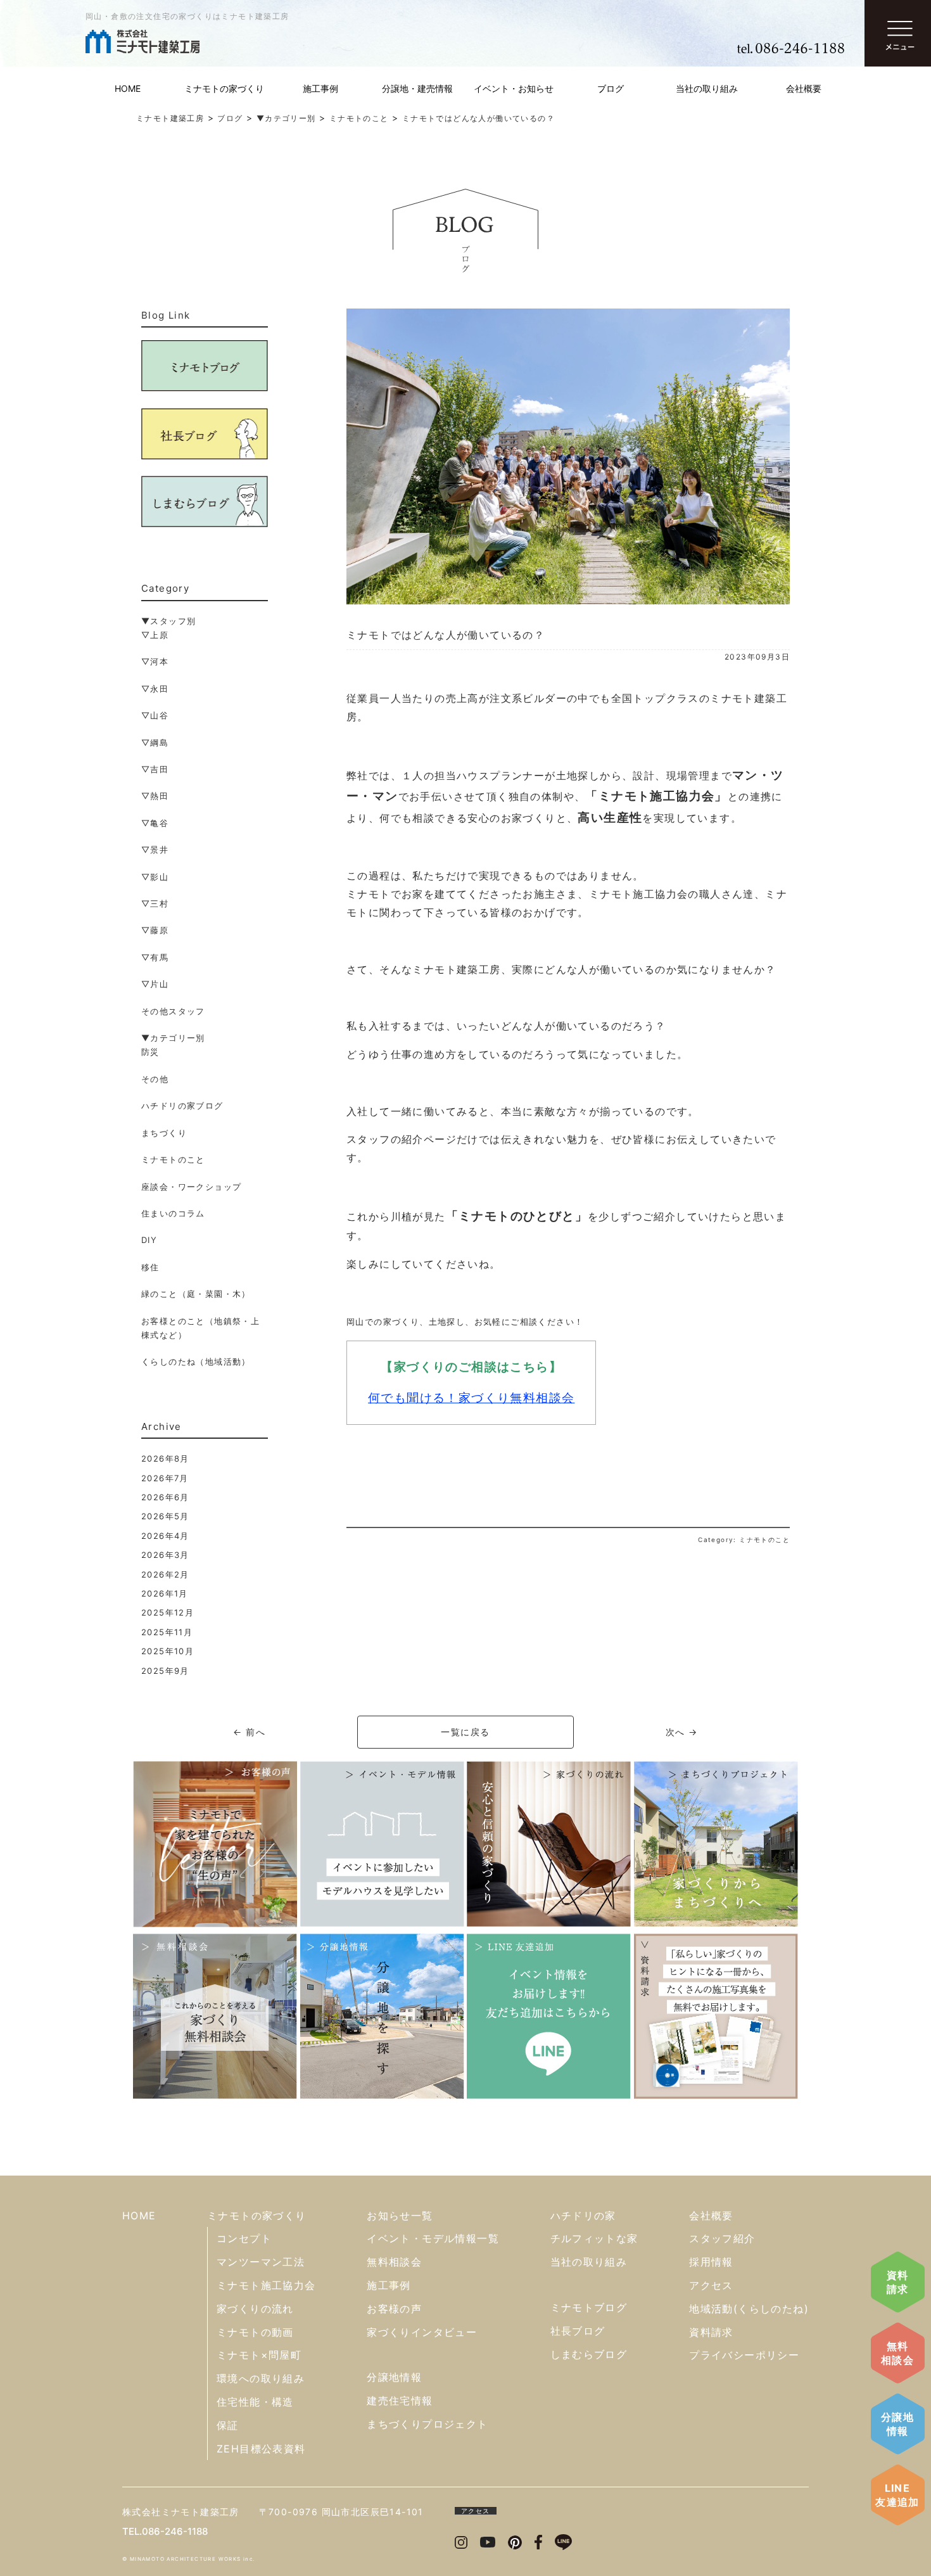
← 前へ (249, 1732)
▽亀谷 (155, 823)
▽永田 (155, 689)
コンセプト (244, 2238)
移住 (150, 1267)
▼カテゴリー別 (173, 1038)
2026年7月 (165, 1478)
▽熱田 (155, 796)
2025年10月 (168, 1651)
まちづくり (164, 1133)
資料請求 (898, 2282)
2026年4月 (165, 1536)
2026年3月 (165, 1555)
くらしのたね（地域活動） (196, 1361)
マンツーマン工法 (261, 2262)
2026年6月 (165, 1497)
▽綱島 (155, 743)
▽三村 (155, 903)
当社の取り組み (707, 88)
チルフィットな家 (594, 2238)
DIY (149, 1240)
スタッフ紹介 (722, 2238)
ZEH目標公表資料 (261, 2449)
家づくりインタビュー (422, 2332)
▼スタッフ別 (168, 621)
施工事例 (320, 88)
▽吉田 (155, 769)
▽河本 (155, 661)
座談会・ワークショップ (191, 1187)
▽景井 (155, 850)
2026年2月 (165, 1574)
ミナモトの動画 (255, 2332)
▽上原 (155, 635)
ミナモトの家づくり (224, 88)
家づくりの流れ (255, 2309)
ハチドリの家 (583, 2216)
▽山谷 (155, 715)
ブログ (611, 88)
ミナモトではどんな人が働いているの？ (446, 635)
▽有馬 (155, 957)
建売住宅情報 (400, 2401)
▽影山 (155, 877)
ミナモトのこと (173, 1159)
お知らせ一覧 (400, 2216)
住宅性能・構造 (255, 2402)
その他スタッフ (173, 1011)
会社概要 (804, 88)
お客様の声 (394, 2309)
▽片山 (155, 984)
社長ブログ (578, 2331)
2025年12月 (168, 1612)
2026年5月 (165, 1516)
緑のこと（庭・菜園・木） (196, 1294)
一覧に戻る (465, 1732)
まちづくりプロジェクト (427, 2424)
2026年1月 (165, 1593)
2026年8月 (165, 1458)
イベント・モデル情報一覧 (433, 2238)
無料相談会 (897, 2353)
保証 (228, 2425)
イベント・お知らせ (514, 88)
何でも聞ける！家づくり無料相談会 (471, 1398)
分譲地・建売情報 (417, 88)
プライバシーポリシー (744, 2355)
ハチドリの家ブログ (182, 1106)
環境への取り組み (261, 2378)
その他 (155, 1079)
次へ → (682, 1732)
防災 (150, 1052)
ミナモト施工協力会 (266, 2285)
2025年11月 (167, 1632)
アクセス (711, 2285)
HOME (128, 88)
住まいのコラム (173, 1213)
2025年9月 (165, 1671)
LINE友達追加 (897, 2495)
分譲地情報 (897, 2424)
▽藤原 (155, 930)
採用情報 (711, 2262)
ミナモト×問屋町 (259, 2355)
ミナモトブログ (589, 2307)
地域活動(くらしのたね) (749, 2309)
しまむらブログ (589, 2354)
